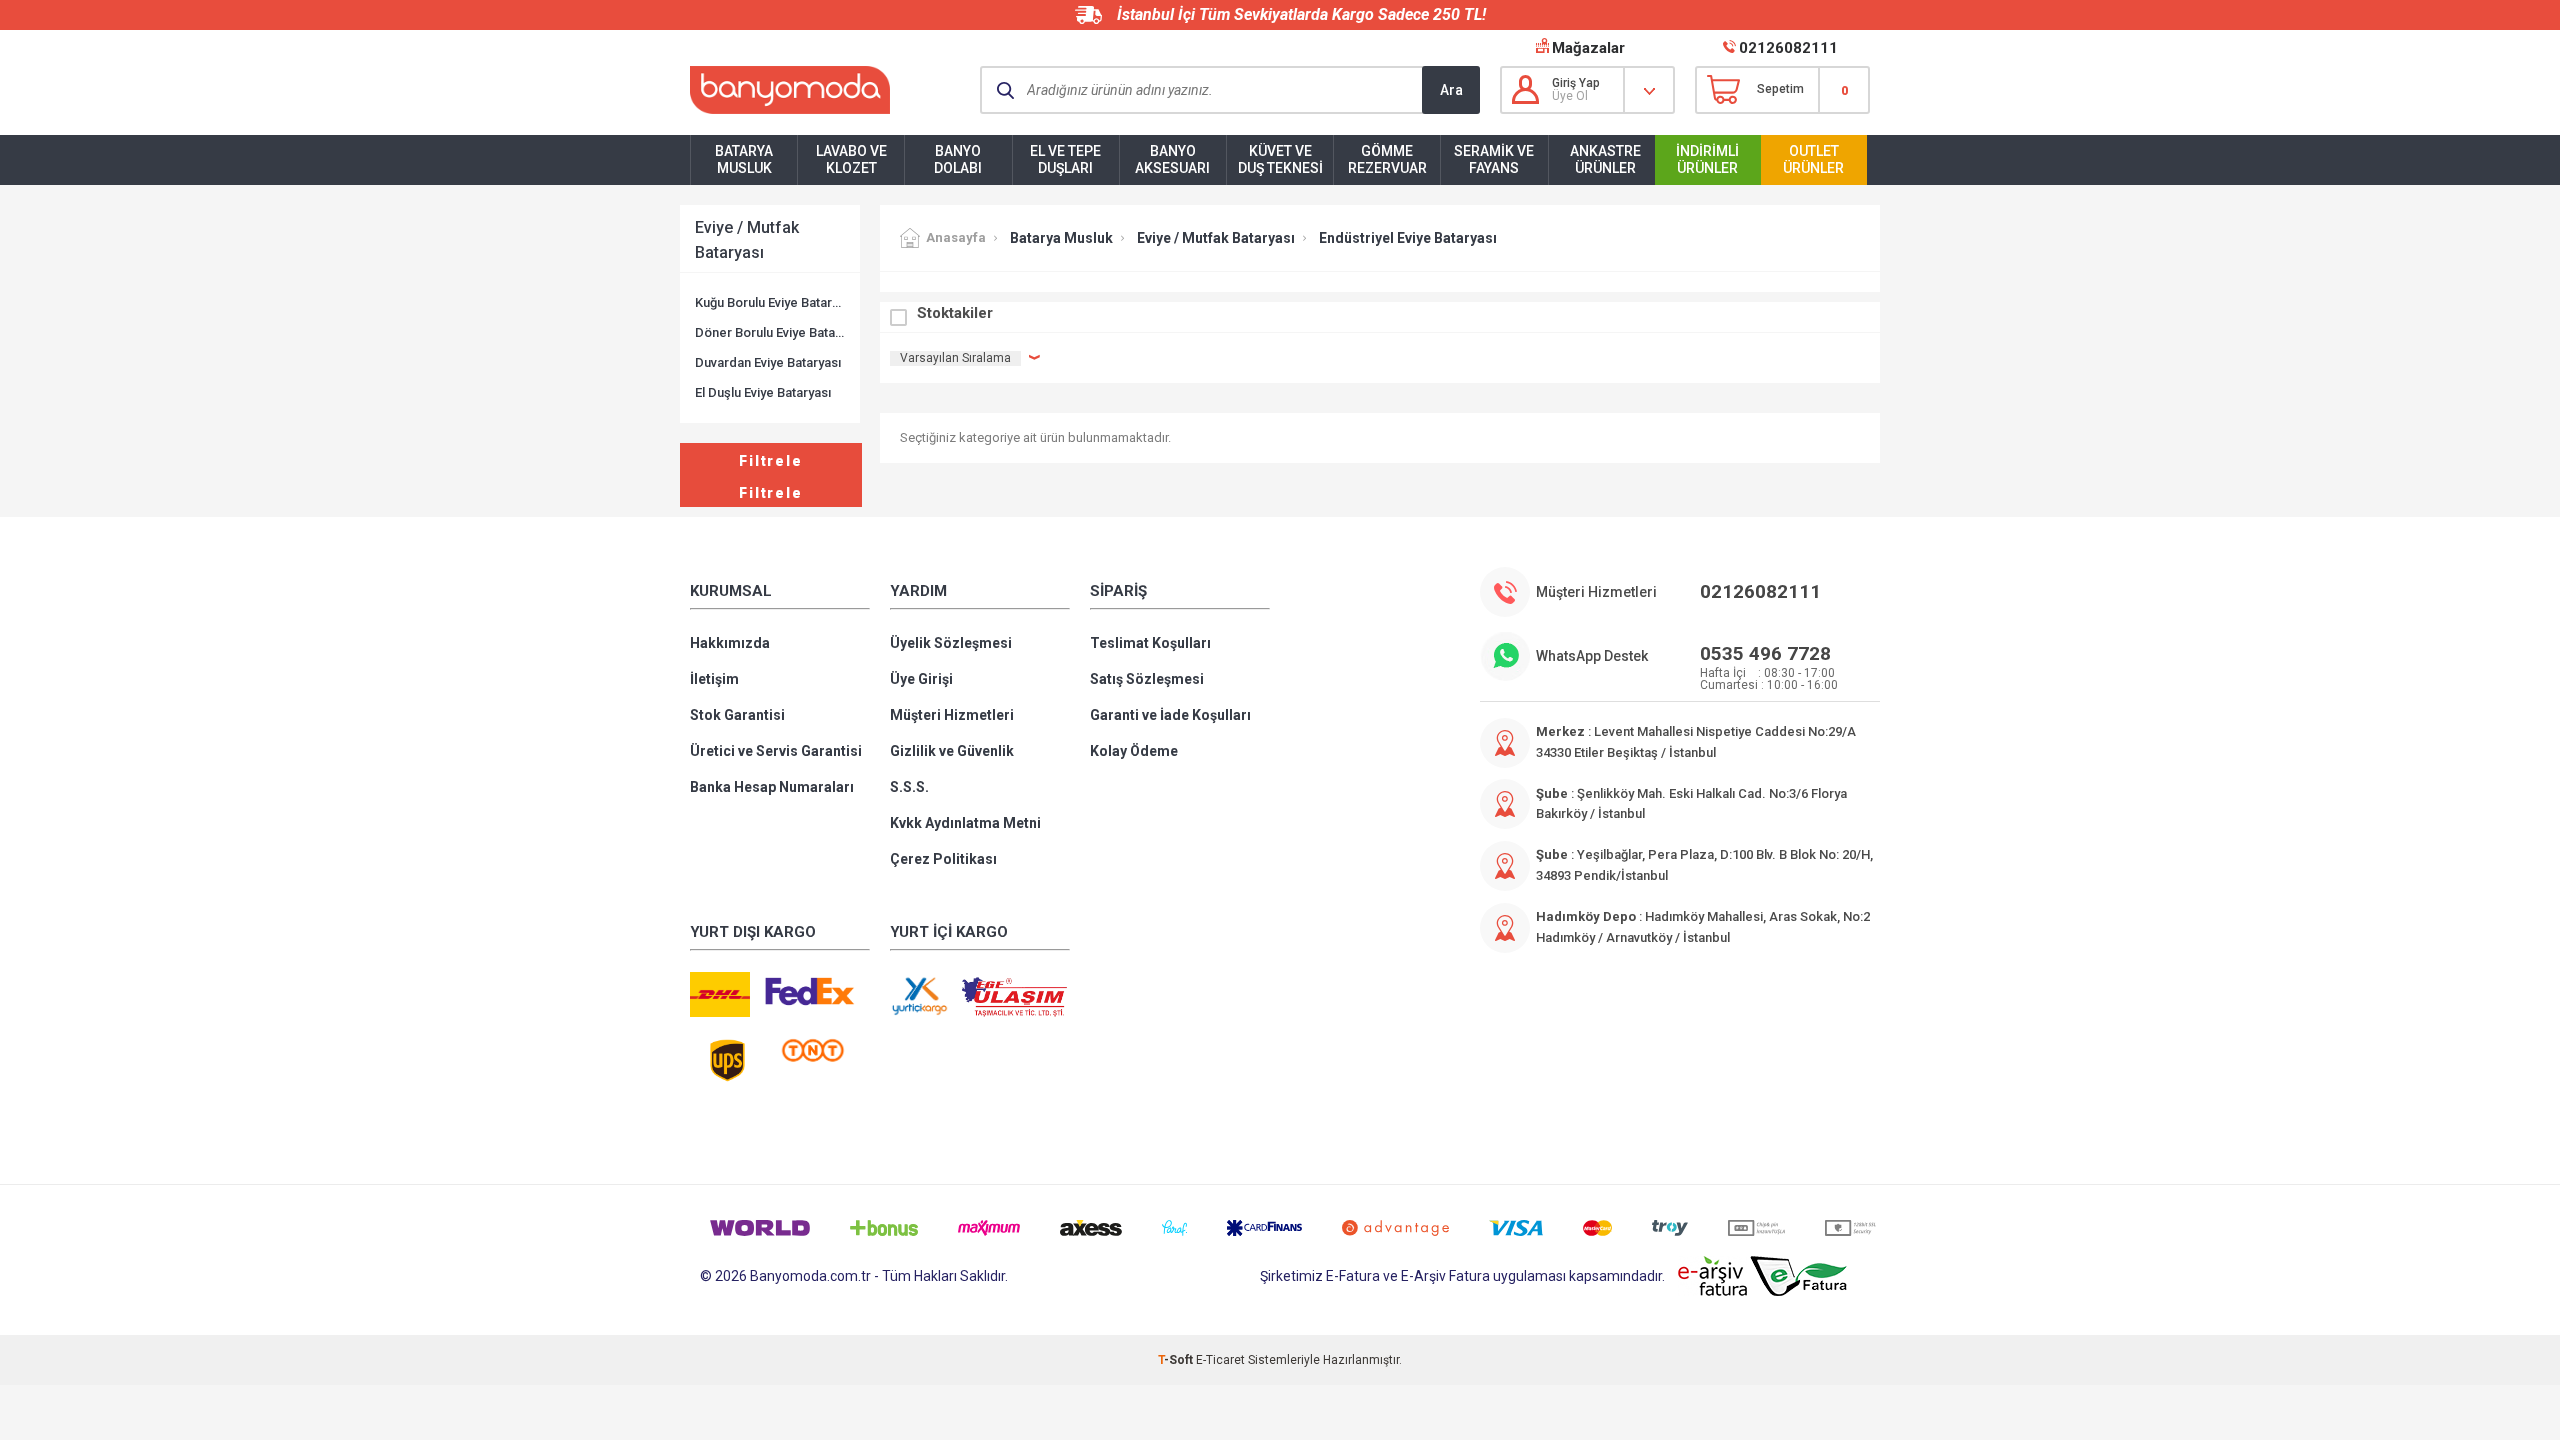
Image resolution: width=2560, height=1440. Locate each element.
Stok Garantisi (737, 715)
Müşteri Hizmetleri (952, 715)
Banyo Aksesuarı (1172, 159)
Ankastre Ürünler (1605, 159)
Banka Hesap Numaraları (772, 787)
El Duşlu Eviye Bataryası (763, 392)
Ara (1451, 90)
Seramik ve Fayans (1494, 159)
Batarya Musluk (744, 159)
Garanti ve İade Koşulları (1170, 715)
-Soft (1177, 1360)
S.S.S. (909, 787)
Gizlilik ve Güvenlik (952, 751)
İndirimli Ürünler (1707, 159)
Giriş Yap (1576, 83)
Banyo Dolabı (958, 159)
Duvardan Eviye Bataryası (768, 362)
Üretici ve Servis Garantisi (776, 751)
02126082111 (1788, 48)
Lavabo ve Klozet (851, 159)
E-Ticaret (1220, 1360)
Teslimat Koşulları (1150, 643)
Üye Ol (1570, 96)
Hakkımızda (730, 643)
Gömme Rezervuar (1387, 159)
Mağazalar (1588, 48)
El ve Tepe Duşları (1065, 159)
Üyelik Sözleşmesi (951, 643)
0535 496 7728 (1765, 653)
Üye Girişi (921, 679)
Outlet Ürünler (1813, 159)
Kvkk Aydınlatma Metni (965, 823)
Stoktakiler (955, 313)
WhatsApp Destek (1592, 656)
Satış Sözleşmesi (1147, 679)
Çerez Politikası (943, 859)
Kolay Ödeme (1134, 751)
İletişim (714, 679)
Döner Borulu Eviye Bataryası (770, 332)
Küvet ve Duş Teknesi (1280, 159)
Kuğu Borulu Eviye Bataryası (770, 302)
